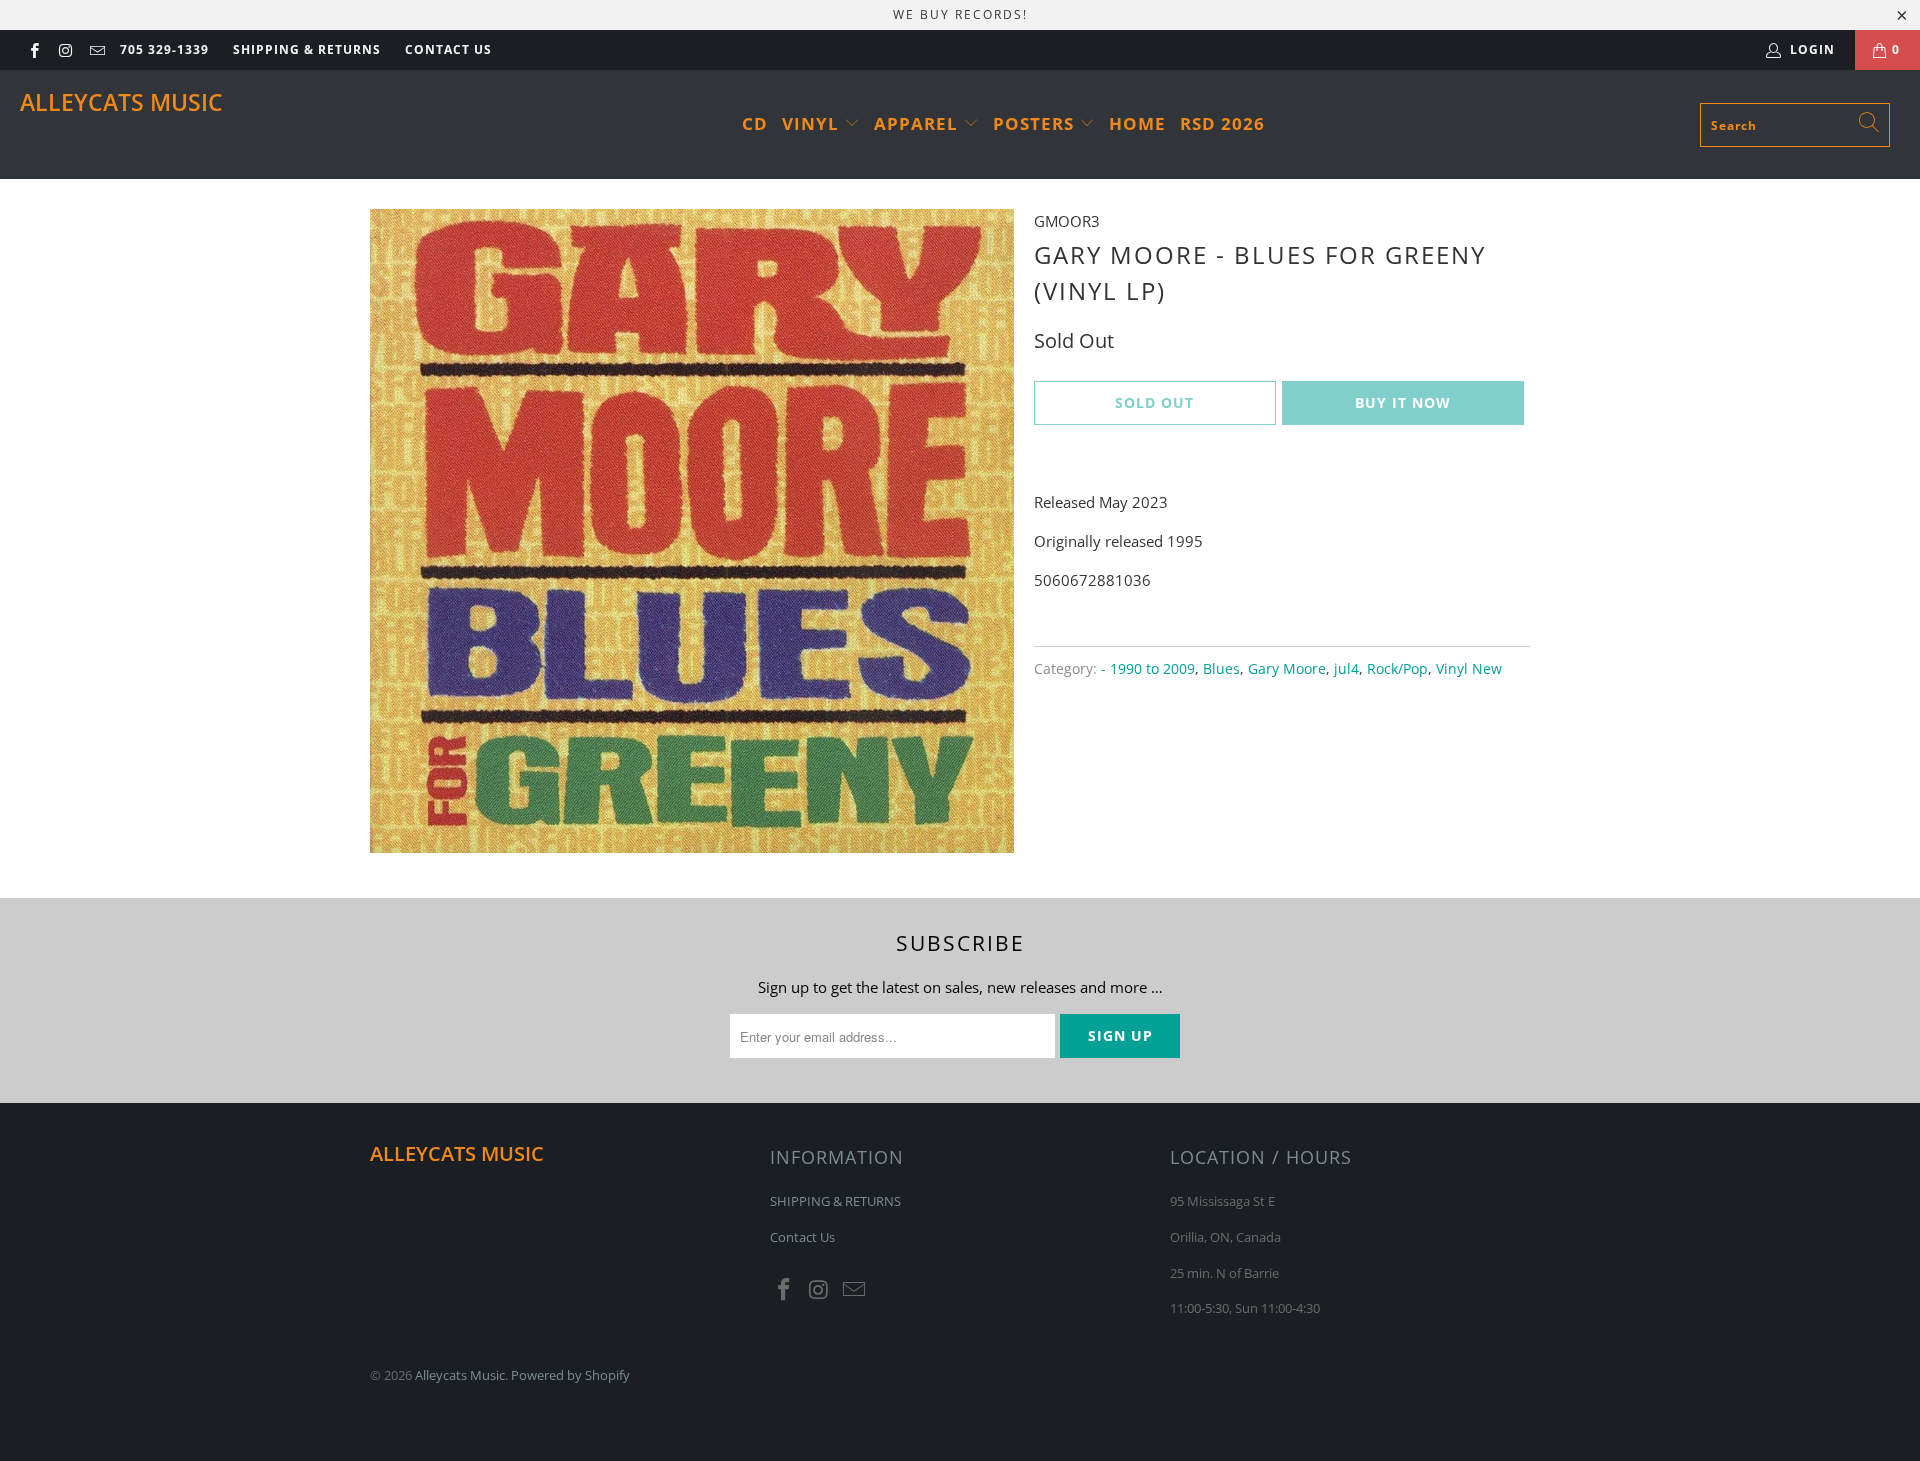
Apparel (918, 123)
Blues (1221, 669)
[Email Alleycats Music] (96, 49)
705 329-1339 (164, 49)
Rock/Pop (1397, 669)
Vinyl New (1469, 669)
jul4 (1346, 669)
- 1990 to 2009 (1148, 669)
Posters (1036, 123)
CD (755, 123)
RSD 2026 (1222, 123)
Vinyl (813, 123)
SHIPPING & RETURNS (307, 49)
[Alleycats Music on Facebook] (33, 49)
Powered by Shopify (570, 1375)
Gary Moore (1287, 669)
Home (1137, 123)
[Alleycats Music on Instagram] (64, 49)
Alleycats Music (121, 102)
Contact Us (448, 49)
